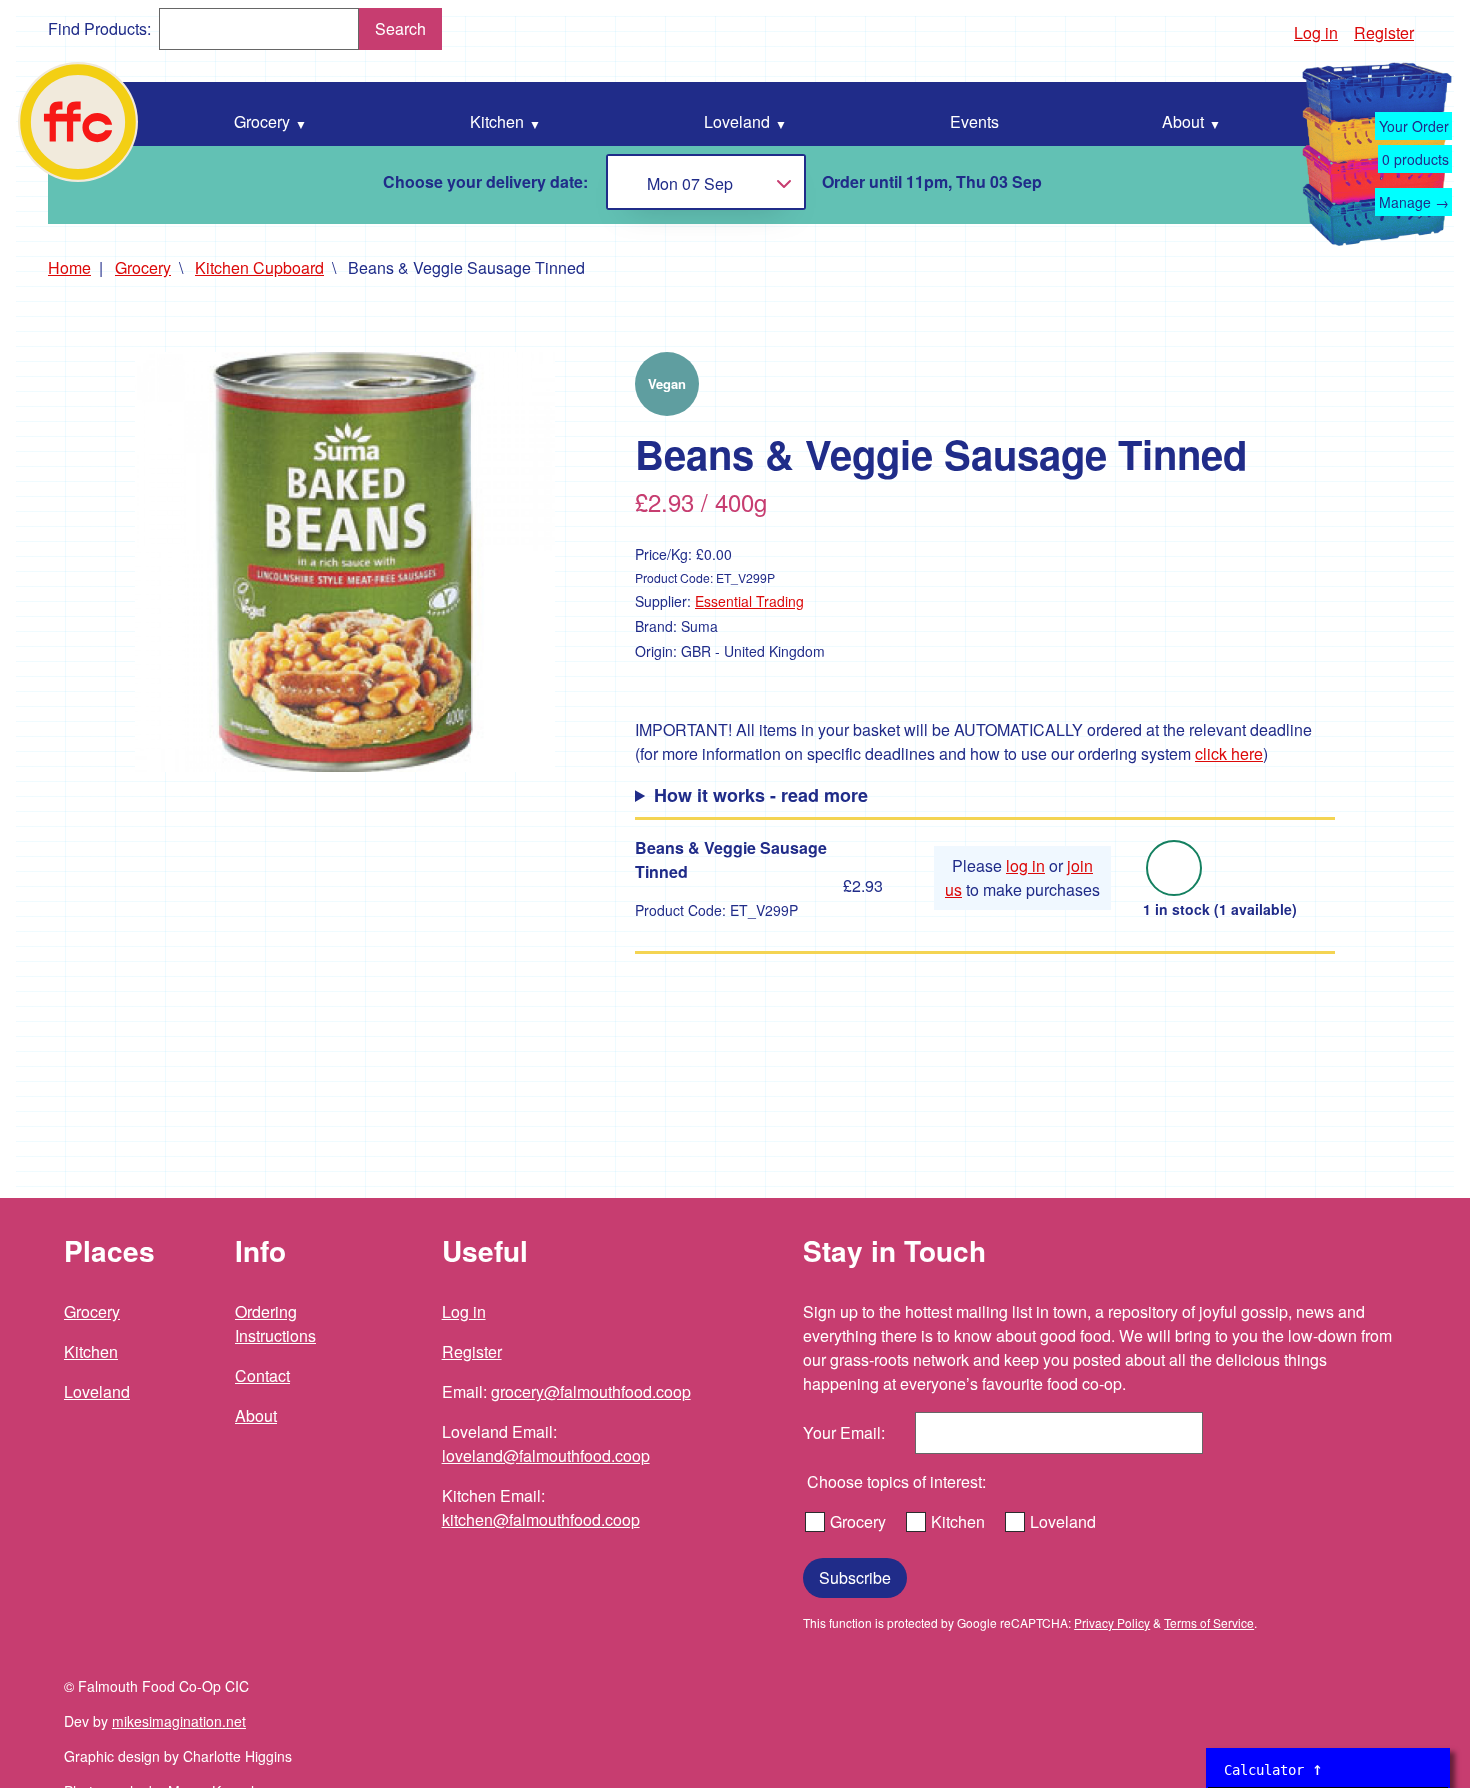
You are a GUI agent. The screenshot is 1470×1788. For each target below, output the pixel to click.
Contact (262, 1375)
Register (1384, 32)
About (256, 1415)
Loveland (97, 1391)
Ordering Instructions (275, 1323)
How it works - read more (761, 795)
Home (69, 267)
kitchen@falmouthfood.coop (541, 1519)
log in (1025, 865)
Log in (1316, 32)
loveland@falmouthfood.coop (546, 1455)
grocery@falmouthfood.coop (591, 1391)
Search (400, 28)
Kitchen (91, 1351)
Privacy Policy (1112, 1622)
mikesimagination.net (179, 1721)
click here (1229, 753)
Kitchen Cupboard (259, 267)
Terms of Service (1209, 1622)
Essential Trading (749, 601)
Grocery (143, 267)
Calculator (1273, 1768)
